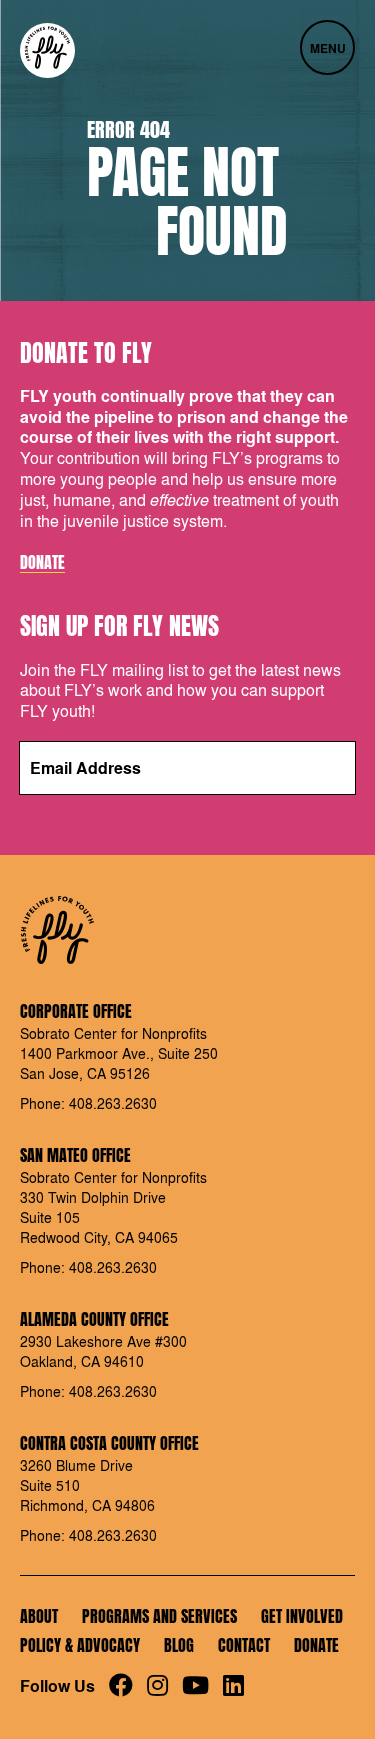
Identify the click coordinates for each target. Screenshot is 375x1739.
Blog (179, 1645)
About (39, 1616)
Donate (42, 563)
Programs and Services (159, 1616)
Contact (244, 1645)
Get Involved (302, 1616)
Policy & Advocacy (80, 1645)
